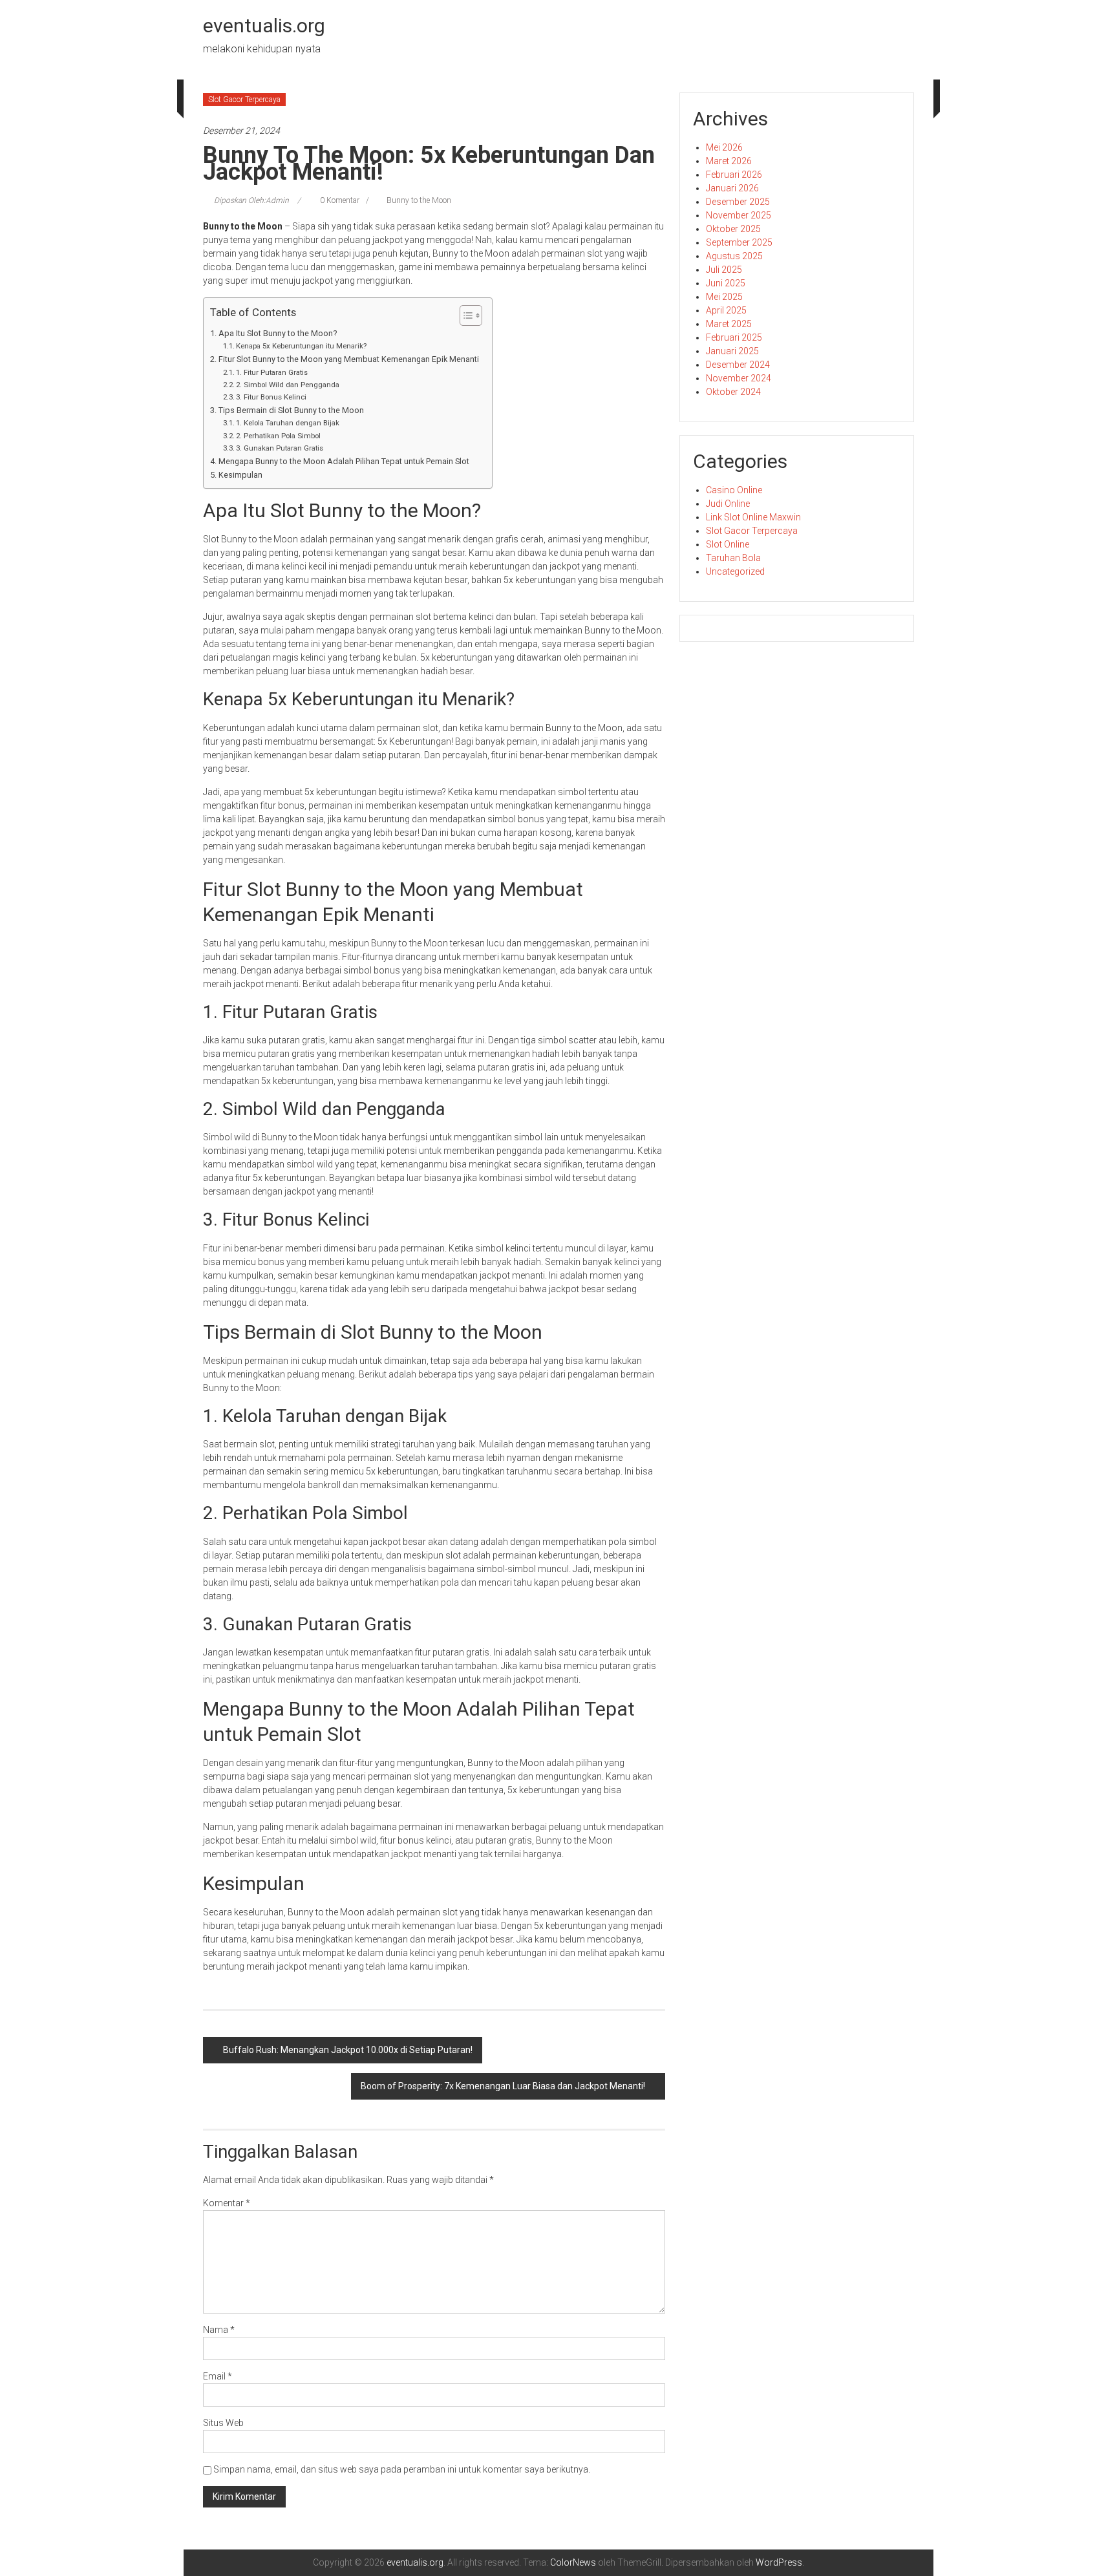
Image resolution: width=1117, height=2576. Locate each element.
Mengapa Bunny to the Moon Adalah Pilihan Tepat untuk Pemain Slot (344, 461)
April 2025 (726, 310)
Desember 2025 (738, 202)
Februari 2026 (734, 175)
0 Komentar (339, 200)
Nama (219, 2330)
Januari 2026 (732, 188)
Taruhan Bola (733, 558)
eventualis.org (264, 26)
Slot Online (728, 544)
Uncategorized (735, 571)
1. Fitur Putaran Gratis (272, 372)
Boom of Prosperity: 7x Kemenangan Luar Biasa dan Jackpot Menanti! (503, 2086)
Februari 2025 (734, 337)
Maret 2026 (729, 161)
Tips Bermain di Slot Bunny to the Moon (291, 410)
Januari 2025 (732, 351)
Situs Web (223, 2423)
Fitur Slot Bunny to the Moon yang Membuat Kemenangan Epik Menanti (349, 359)
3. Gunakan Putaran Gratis (280, 448)
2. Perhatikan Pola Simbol (278, 436)
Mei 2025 (724, 297)
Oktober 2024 (733, 392)
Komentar (227, 2203)
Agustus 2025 (734, 256)
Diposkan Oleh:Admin (251, 200)
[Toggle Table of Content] (464, 315)
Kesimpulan (240, 475)
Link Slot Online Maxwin (753, 517)
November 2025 (739, 215)
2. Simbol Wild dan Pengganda (288, 385)
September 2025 (739, 242)
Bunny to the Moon (419, 200)
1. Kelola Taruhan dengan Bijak (288, 423)
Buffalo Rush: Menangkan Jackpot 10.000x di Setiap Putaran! (348, 2050)
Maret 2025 (729, 324)
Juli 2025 (724, 270)
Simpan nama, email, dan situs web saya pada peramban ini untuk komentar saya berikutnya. (402, 2469)
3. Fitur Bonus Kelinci (271, 397)
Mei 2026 (724, 147)
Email (218, 2376)
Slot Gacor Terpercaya (244, 100)
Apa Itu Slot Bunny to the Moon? (278, 333)
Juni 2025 (726, 283)
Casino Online (734, 490)
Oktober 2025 (733, 229)
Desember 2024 (738, 365)
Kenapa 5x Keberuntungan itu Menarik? (301, 346)
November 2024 (739, 378)
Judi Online (728, 504)
